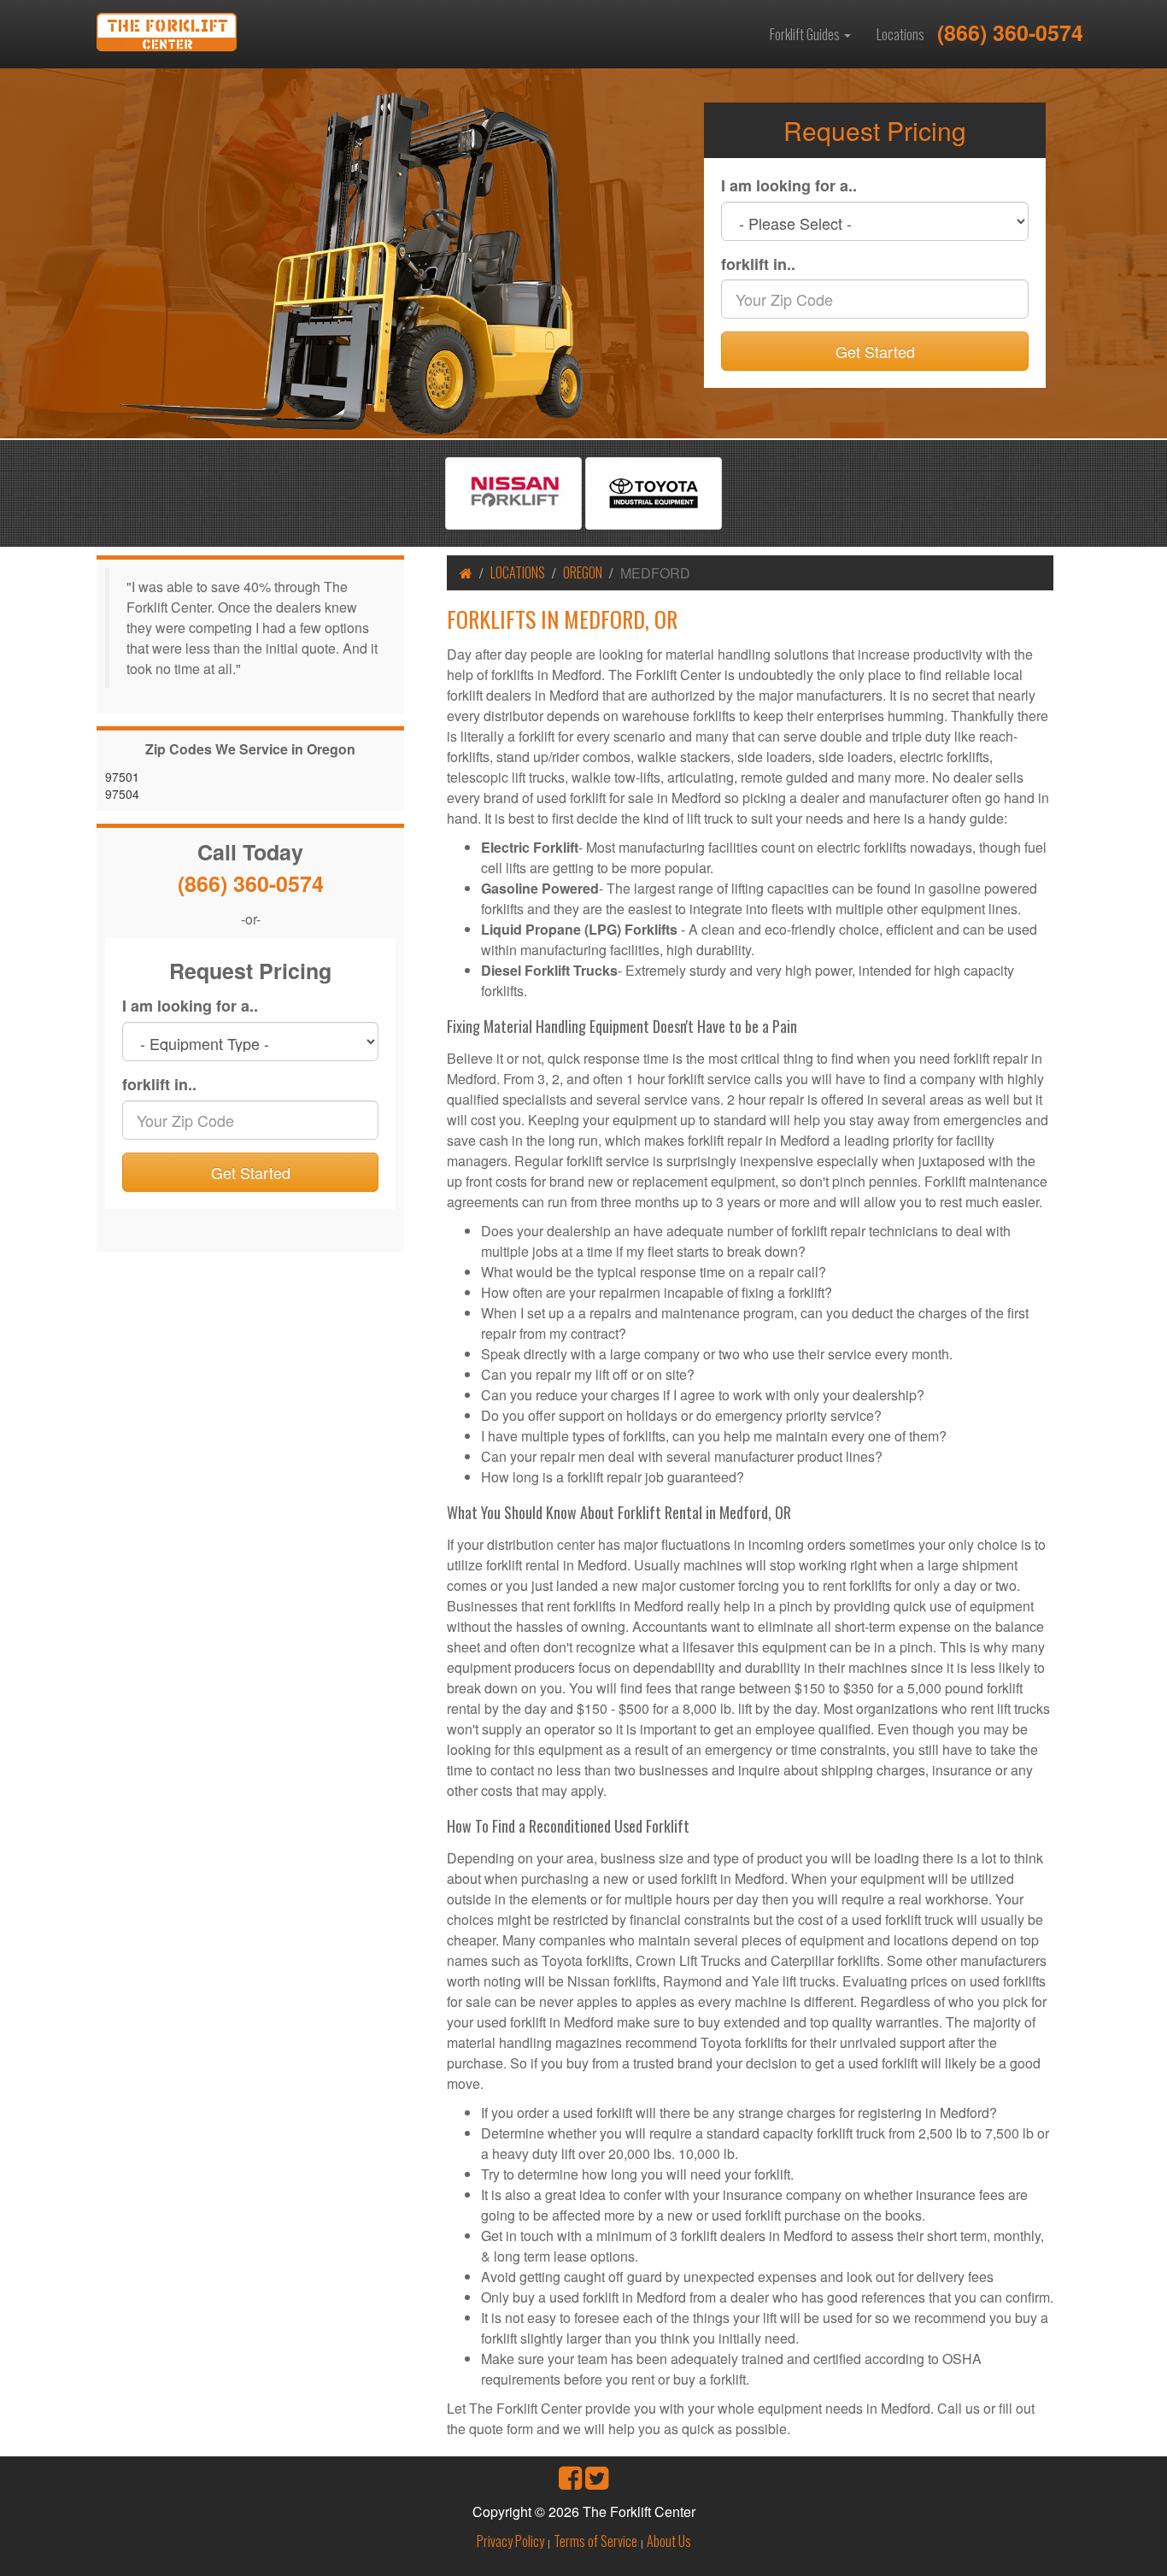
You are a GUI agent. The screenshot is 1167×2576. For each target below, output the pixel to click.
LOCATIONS (518, 572)
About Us (669, 2541)
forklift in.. (758, 264)
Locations (900, 34)
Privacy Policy (510, 2541)
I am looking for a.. (789, 186)
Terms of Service (595, 2541)
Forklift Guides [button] (806, 34)
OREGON (583, 572)
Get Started (875, 351)
